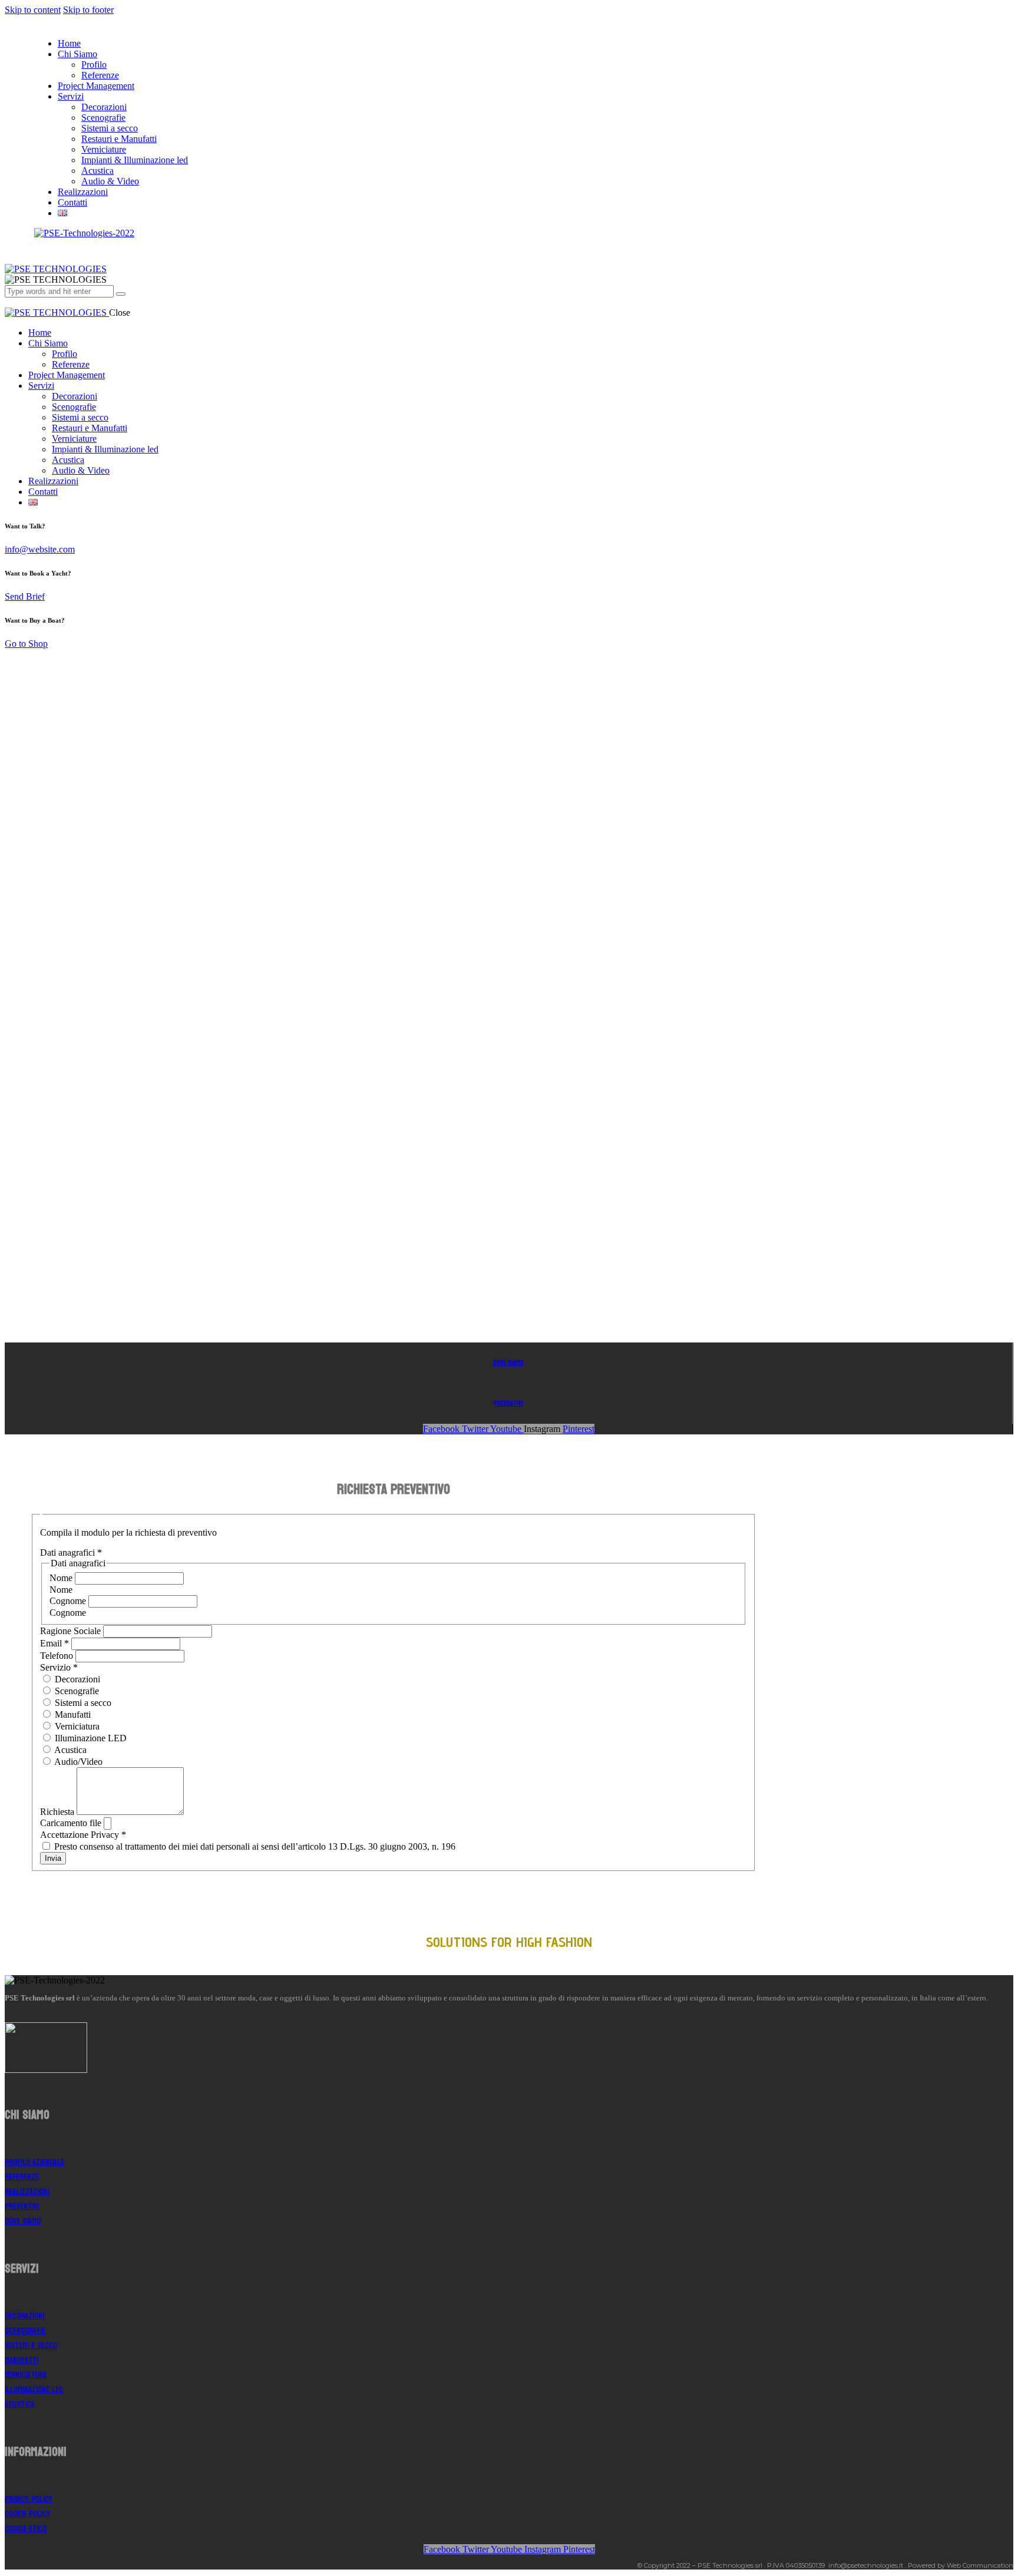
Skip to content (33, 10)
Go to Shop (26, 644)
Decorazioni (76, 1679)
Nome (62, 1578)
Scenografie (76, 1691)
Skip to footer (88, 10)
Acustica (70, 1750)
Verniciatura (76, 1726)
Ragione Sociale (72, 1631)
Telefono (58, 1656)
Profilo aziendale (34, 2162)
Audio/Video (77, 1762)
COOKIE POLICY (27, 2514)
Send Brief (25, 596)
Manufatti (72, 1714)
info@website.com (40, 549)
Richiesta (58, 1812)
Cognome (69, 1601)
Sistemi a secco (82, 1703)
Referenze (22, 2177)
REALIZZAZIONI (27, 2192)
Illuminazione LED (90, 1738)
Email (54, 1643)
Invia (53, 1858)
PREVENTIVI (508, 1403)
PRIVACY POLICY (29, 2499)
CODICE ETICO (26, 2529)
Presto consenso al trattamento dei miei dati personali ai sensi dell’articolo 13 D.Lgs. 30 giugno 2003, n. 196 (254, 1846)
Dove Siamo (508, 1363)
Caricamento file (72, 1823)
